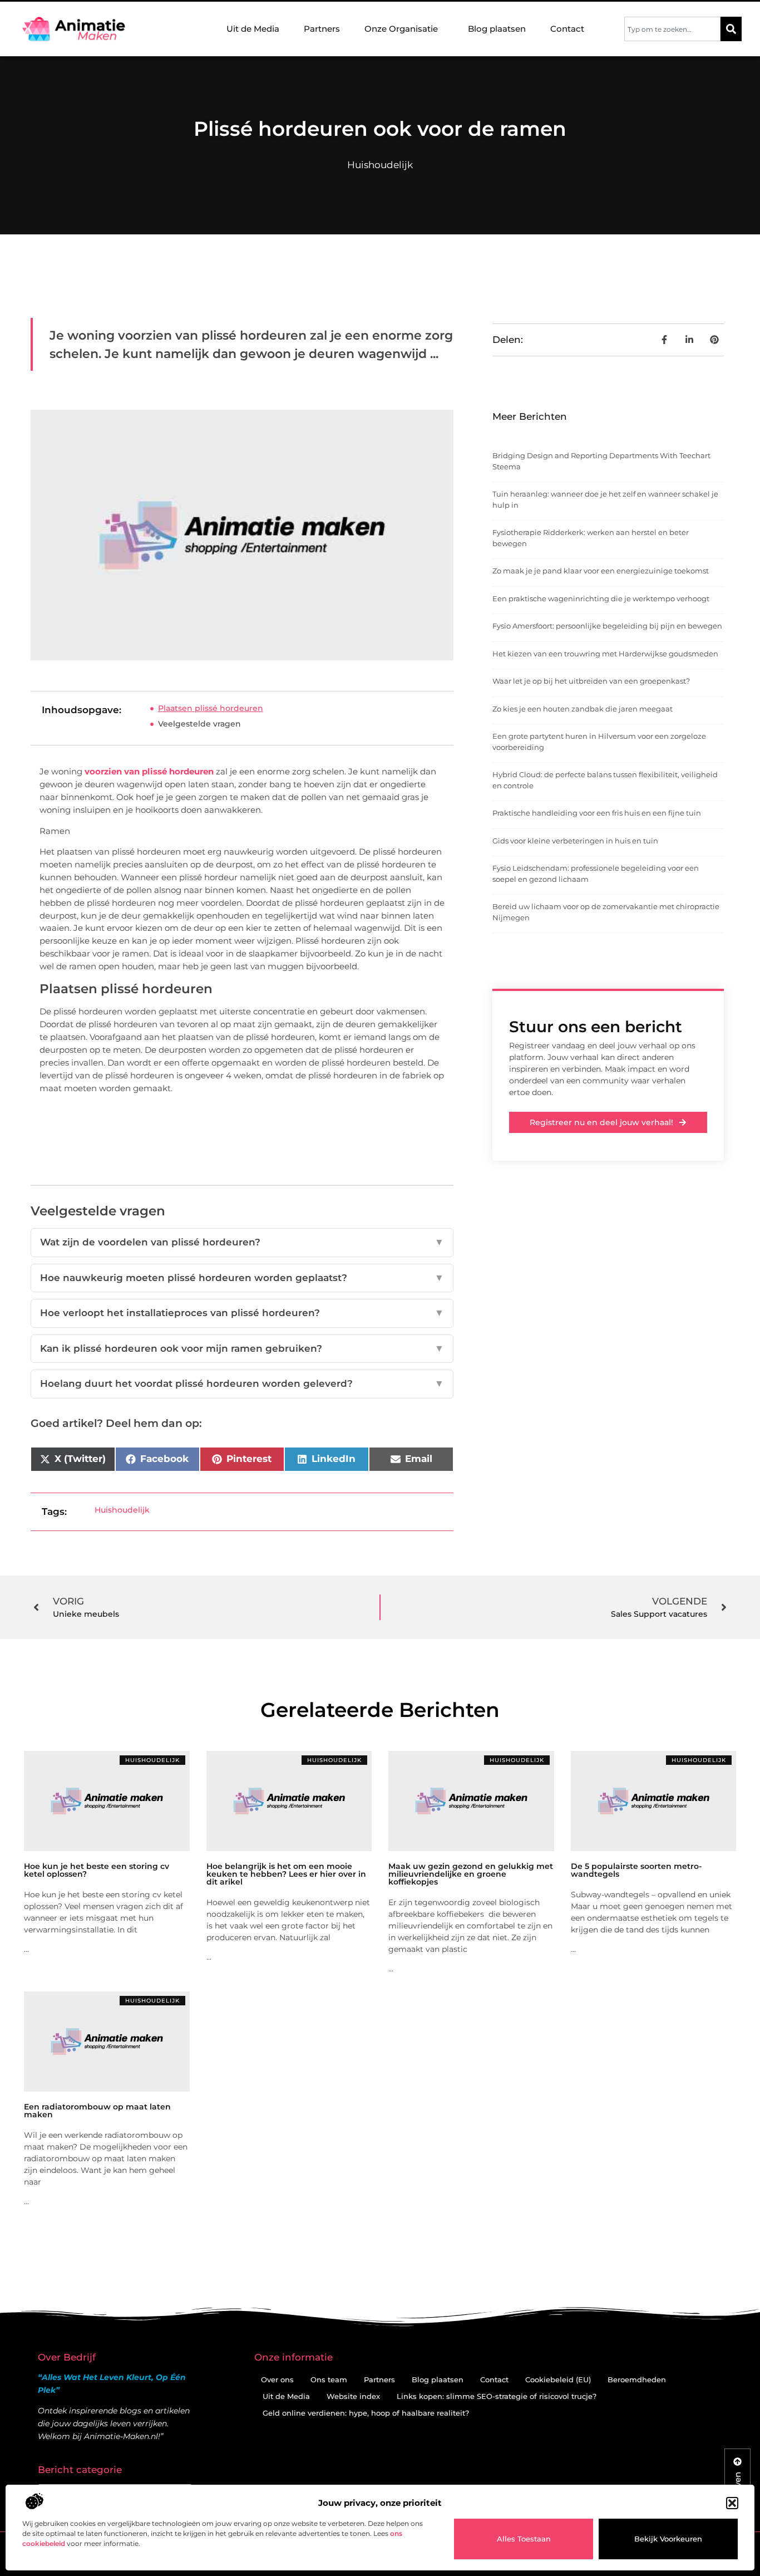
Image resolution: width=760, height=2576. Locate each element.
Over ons (277, 2379)
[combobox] (672, 29)
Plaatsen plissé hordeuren (211, 708)
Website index (353, 2396)
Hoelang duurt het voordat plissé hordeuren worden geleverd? (242, 1383)
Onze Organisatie (401, 29)
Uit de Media (253, 29)
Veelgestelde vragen (199, 724)
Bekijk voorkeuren (668, 2539)
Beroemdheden (637, 2379)
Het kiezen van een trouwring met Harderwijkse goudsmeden (605, 654)
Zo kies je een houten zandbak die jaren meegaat (583, 709)
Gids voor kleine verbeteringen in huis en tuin (575, 841)
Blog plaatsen (497, 29)
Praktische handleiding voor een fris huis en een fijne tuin (597, 813)
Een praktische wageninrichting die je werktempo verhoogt (601, 598)
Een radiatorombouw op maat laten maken (97, 2111)
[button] (732, 2503)
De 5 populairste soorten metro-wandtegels (636, 1870)
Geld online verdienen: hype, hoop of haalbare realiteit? (366, 2413)
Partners (322, 29)
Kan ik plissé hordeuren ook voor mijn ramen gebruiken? (242, 1348)
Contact (567, 29)
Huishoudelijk (380, 165)
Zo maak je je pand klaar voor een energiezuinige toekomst (601, 571)
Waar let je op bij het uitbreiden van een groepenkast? (591, 681)
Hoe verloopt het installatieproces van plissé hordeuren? (242, 1313)
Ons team (329, 2379)
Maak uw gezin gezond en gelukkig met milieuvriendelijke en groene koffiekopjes (471, 1874)
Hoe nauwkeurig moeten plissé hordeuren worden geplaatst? (242, 1278)
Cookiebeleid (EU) (558, 2379)
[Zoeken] (731, 29)
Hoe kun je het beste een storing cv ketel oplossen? (97, 1870)
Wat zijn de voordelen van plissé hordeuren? (242, 1242)
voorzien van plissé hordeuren (150, 771)
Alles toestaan (524, 2539)
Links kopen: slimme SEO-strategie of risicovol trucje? (497, 2396)
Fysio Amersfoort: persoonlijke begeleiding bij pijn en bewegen (607, 626)
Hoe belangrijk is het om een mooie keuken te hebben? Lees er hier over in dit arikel (286, 1874)
